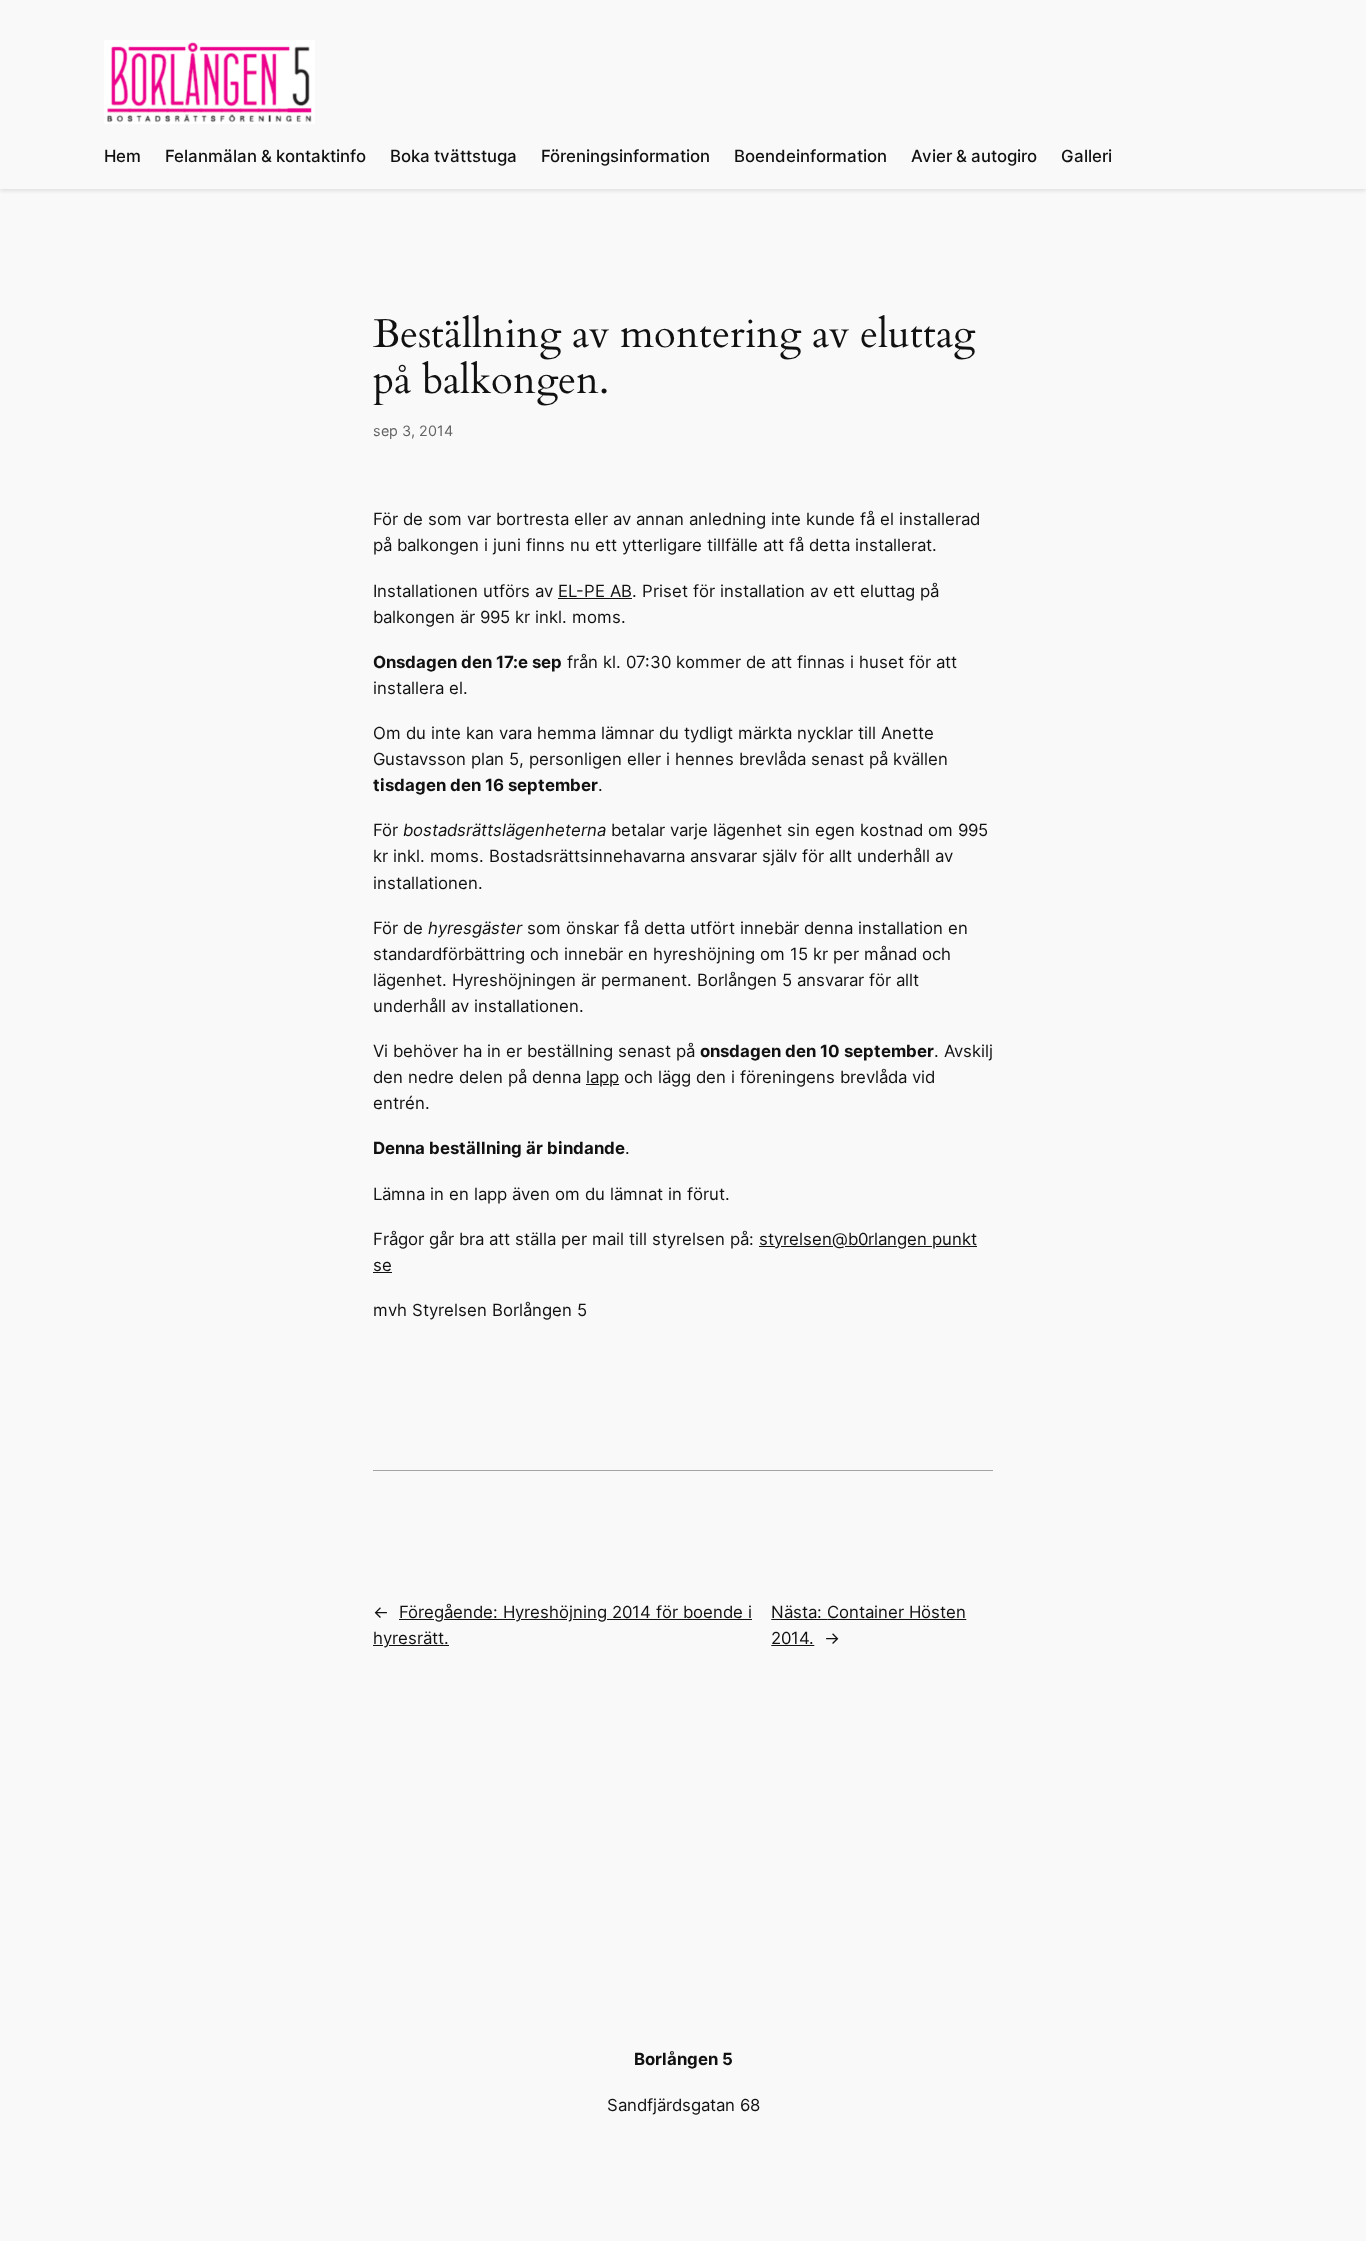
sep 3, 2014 (413, 430)
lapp (602, 1077)
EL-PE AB (595, 591)
